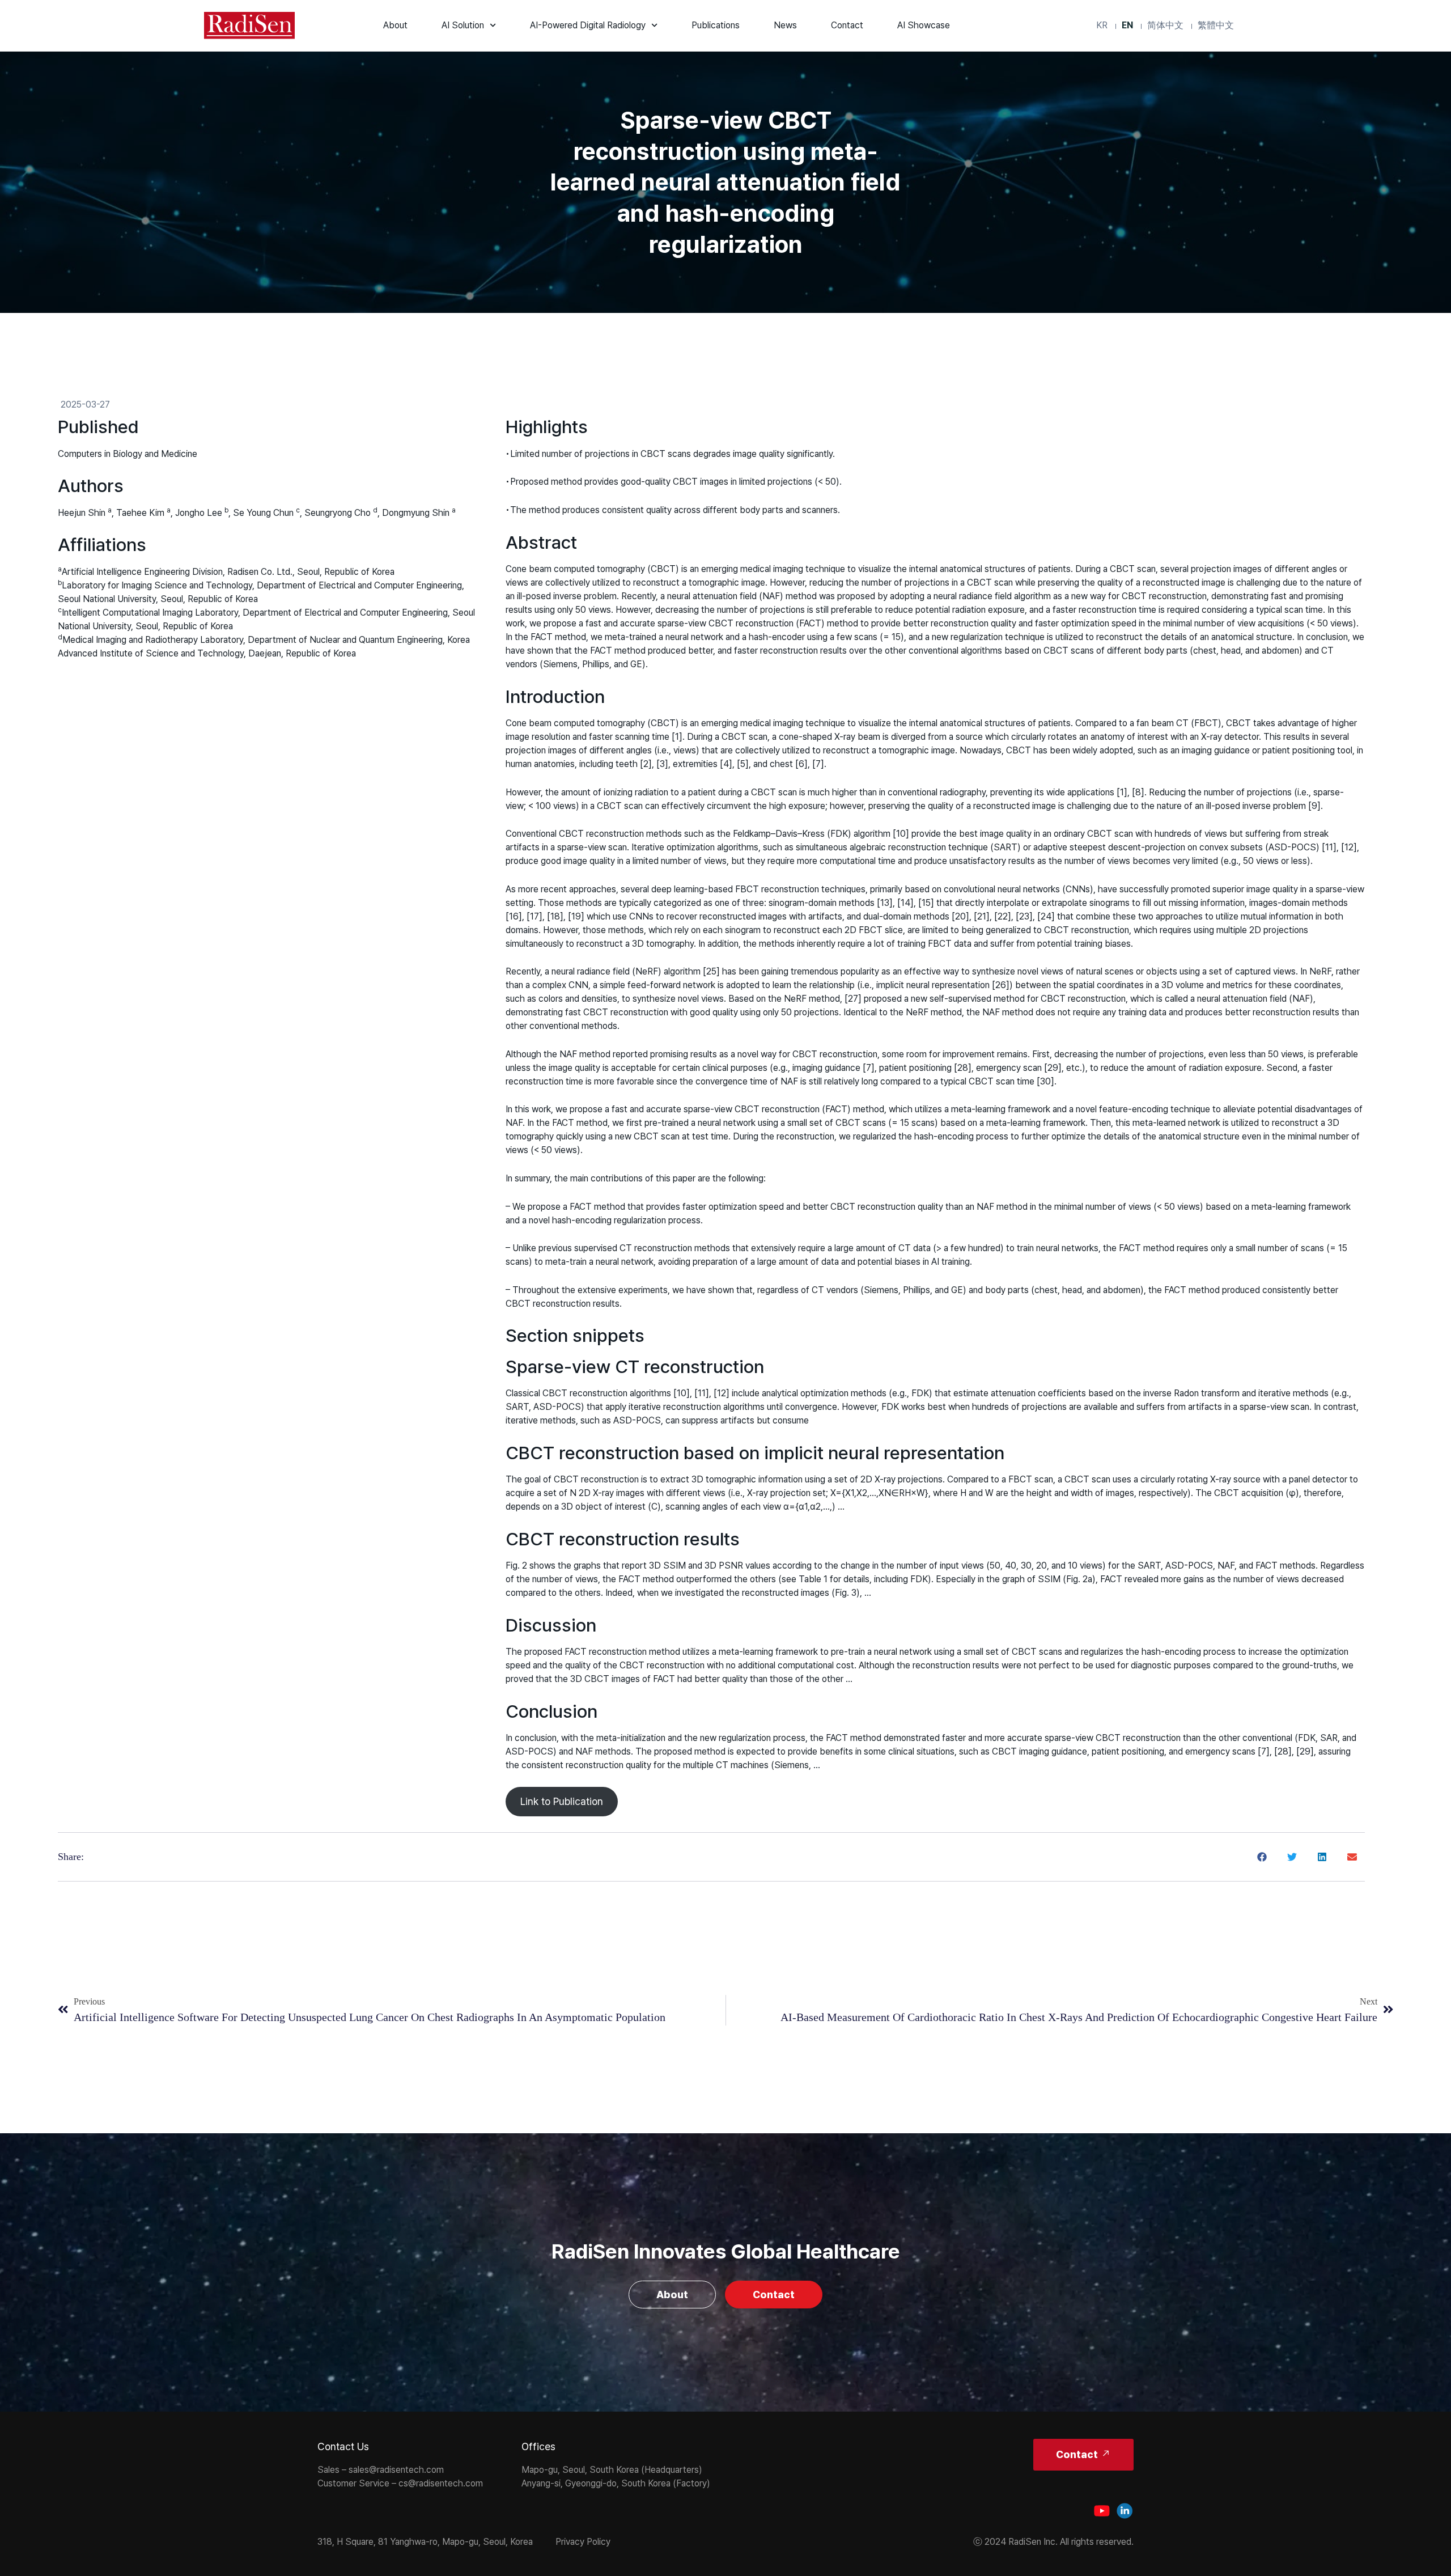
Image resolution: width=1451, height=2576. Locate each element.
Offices (538, 2446)
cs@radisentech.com (441, 2483)
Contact (847, 25)
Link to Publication (562, 1801)
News (785, 25)
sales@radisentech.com (396, 2470)
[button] (1263, 1857)
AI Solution (463, 25)
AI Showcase (924, 25)
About (395, 25)
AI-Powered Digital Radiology (588, 25)
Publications (716, 25)
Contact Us (343, 2446)
